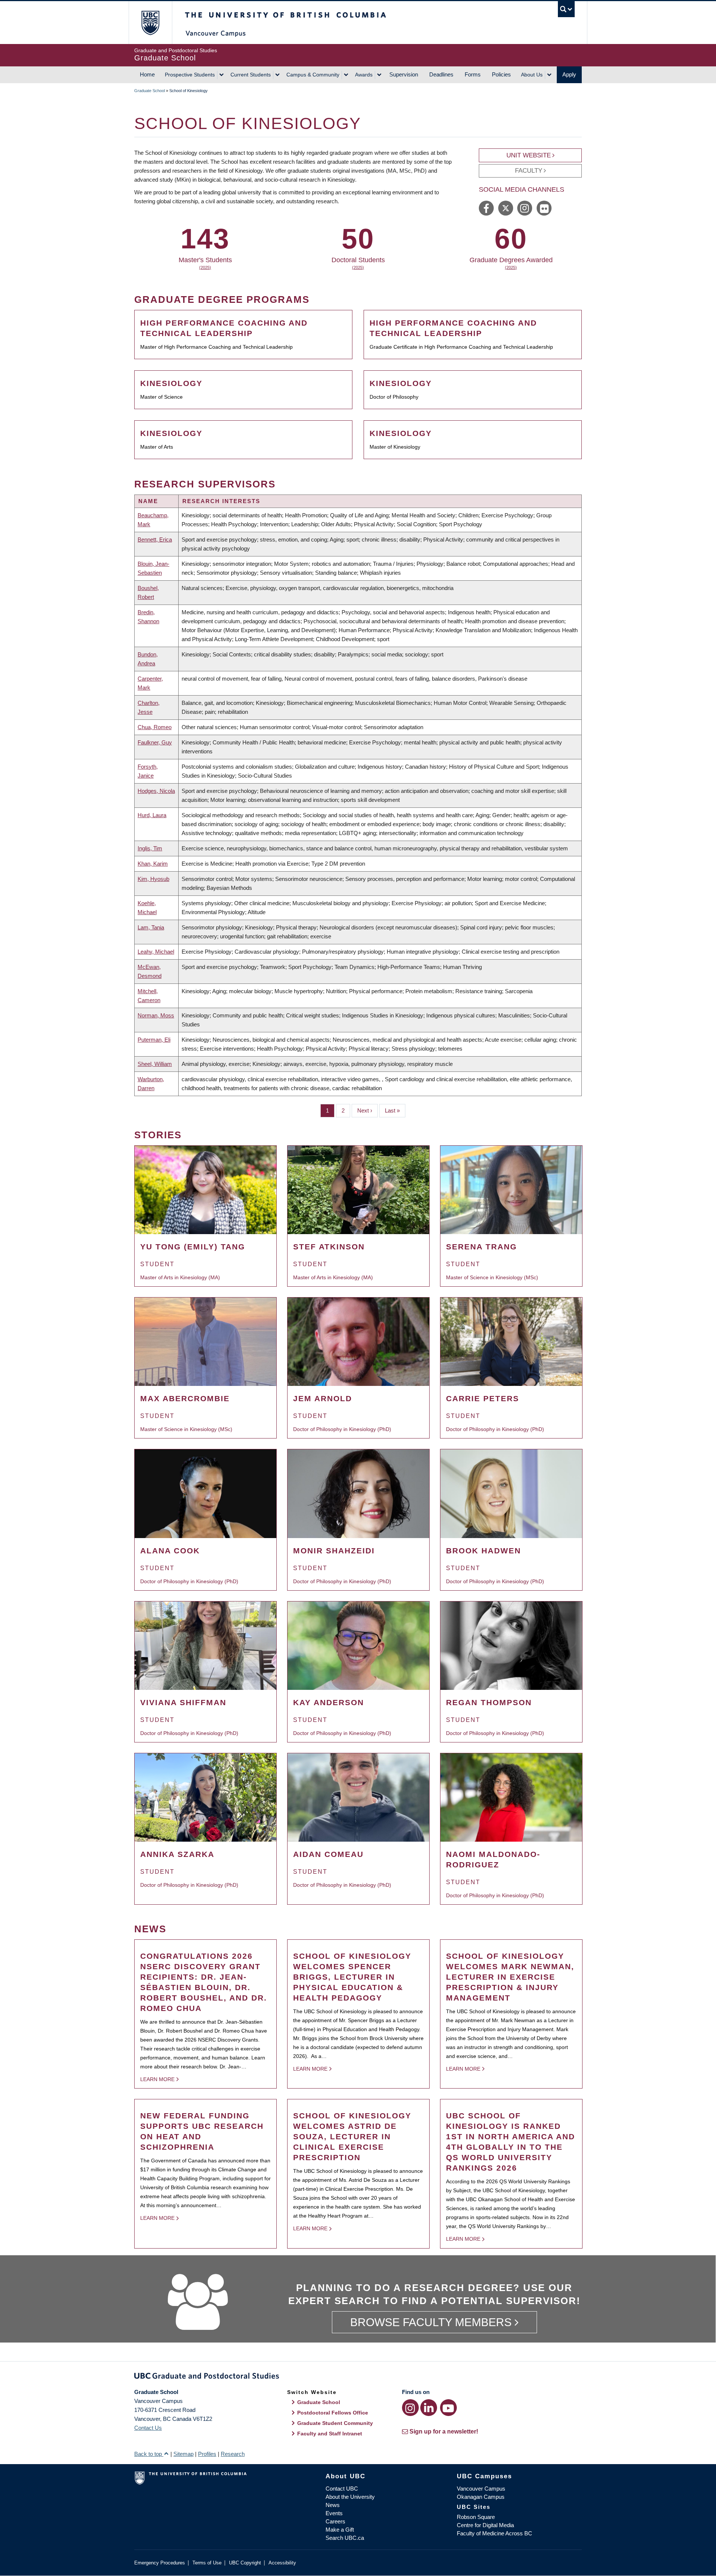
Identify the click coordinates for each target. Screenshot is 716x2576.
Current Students (251, 75)
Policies (501, 74)
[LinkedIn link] (429, 2408)
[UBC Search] (566, 9)
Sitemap (183, 2454)
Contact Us (148, 2428)
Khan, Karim (153, 864)
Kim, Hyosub (153, 879)
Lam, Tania (151, 927)
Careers (335, 2521)
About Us (532, 75)
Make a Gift (340, 2530)
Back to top (149, 2454)
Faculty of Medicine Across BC (494, 2533)
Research (233, 2454)
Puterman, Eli (154, 1040)
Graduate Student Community (335, 2423)
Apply (569, 74)
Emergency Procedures (160, 2563)
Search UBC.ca (345, 2538)
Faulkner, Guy (155, 742)
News (333, 2505)
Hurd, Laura (152, 815)
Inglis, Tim (150, 848)
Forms (473, 74)
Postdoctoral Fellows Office (333, 2413)
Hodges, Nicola (156, 791)
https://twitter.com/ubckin (506, 208)
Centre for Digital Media (485, 2525)
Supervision (404, 74)
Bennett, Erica (155, 539)
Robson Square (476, 2517)
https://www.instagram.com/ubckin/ (525, 208)
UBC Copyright (245, 2563)
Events (334, 2513)
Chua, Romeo (155, 727)
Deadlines (441, 74)
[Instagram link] (410, 2408)
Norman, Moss (156, 1015)
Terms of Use (207, 2563)
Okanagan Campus (481, 2497)
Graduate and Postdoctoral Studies (358, 2377)
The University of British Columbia (150, 23)
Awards (364, 75)
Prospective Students (190, 75)
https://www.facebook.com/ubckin (486, 208)
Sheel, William (155, 1064)
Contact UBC (342, 2489)
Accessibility (282, 2563)
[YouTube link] (448, 2408)
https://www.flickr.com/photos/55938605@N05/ (544, 208)
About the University (350, 2497)
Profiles (207, 2454)
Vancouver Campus (481, 2489)
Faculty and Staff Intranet (330, 2434)
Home (147, 74)
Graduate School (150, 91)
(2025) (205, 267)
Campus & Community (313, 75)
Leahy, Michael (156, 952)
